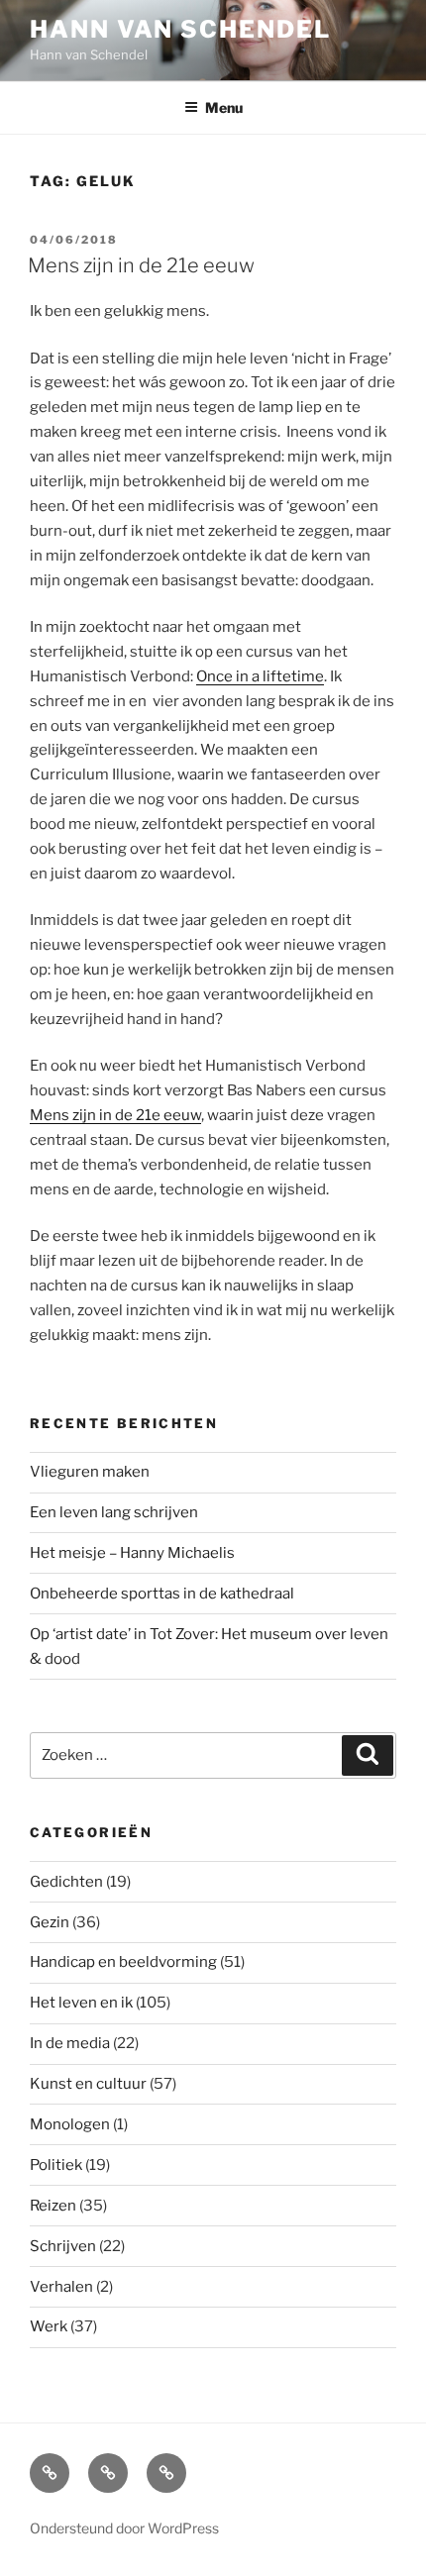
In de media (70, 2043)
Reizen (53, 2206)
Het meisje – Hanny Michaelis (132, 1553)
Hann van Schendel (180, 29)
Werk (49, 2326)
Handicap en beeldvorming (123, 1962)
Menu (224, 107)
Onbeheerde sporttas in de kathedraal (162, 1594)
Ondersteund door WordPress (124, 2528)
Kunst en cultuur (88, 2084)
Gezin (50, 1922)
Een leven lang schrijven (114, 1512)
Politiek (56, 2165)
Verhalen (61, 2287)
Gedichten (66, 1882)
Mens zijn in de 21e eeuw (141, 265)
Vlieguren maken (90, 1472)
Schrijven (63, 2246)
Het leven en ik (81, 2003)
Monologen (70, 2124)
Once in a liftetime (260, 676)
